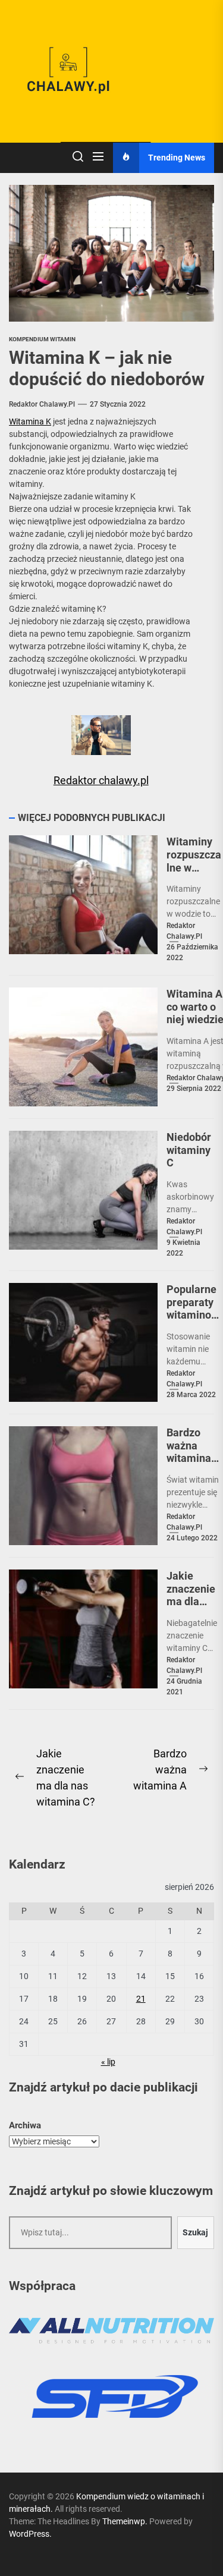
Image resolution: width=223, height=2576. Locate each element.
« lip (108, 2062)
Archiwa (25, 2125)
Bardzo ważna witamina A (189, 1452)
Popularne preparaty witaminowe (193, 1309)
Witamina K (30, 422)
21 (141, 1999)
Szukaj (195, 2232)
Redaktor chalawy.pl (42, 404)
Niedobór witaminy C (189, 1150)
